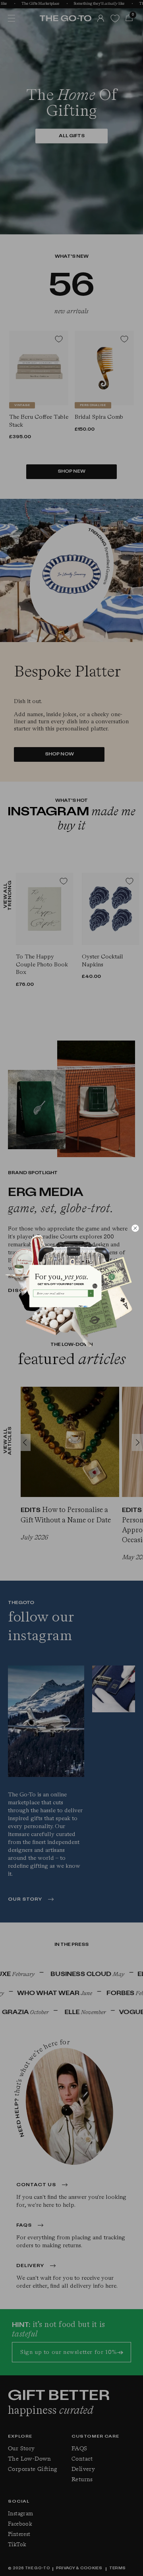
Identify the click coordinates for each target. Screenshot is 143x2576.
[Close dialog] (135, 1228)
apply (85, 1306)
